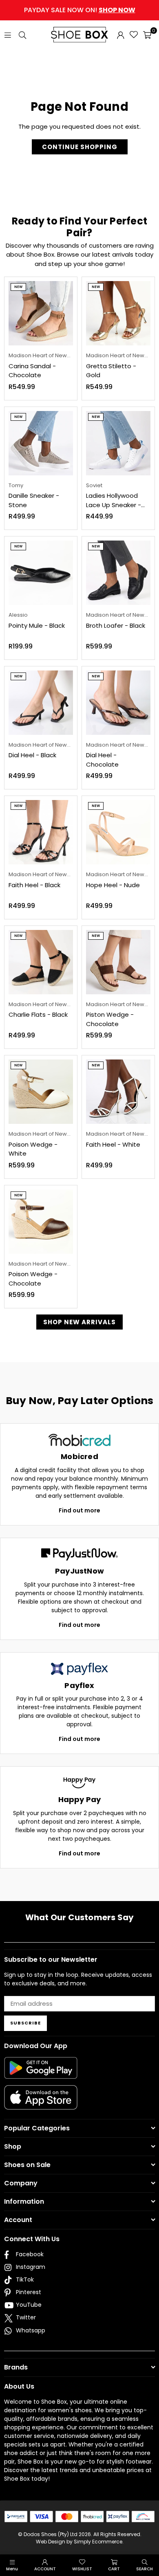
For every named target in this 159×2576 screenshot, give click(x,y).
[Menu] (8, 34)
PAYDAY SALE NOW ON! (80, 10)
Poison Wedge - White (33, 1149)
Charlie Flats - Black (38, 1014)
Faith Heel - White (113, 1144)
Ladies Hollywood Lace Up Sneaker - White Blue (114, 500)
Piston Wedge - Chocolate (110, 1019)
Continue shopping (80, 147)
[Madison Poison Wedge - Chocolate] (41, 1222)
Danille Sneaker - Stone (34, 500)
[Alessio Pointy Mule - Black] (41, 573)
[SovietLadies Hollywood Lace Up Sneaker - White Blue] (118, 443)
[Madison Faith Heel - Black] (41, 832)
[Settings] (121, 35)
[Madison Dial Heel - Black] (41, 703)
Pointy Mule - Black (37, 625)
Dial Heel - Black (32, 755)
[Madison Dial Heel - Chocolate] (118, 703)
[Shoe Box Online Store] (79, 35)
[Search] (22, 34)
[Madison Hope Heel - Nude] (118, 832)
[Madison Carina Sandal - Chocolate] (41, 313)
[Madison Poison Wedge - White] (41, 1092)
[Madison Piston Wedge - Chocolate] (118, 962)
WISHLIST (82, 2569)
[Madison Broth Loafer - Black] (118, 573)
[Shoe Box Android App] (41, 2073)
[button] (147, 35)
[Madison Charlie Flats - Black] (41, 962)
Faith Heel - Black (34, 885)
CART (114, 2569)
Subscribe (25, 2023)
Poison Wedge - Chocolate (33, 1279)
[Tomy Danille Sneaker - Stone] (41, 443)
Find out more (79, 1510)
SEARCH (145, 2569)
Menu (12, 2569)
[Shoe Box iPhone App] (41, 2103)
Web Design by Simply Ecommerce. (80, 2542)
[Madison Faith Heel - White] (118, 1092)
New (18, 287)
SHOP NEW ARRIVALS (79, 1322)
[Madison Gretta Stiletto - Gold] (118, 313)
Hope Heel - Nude (113, 885)
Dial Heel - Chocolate (102, 760)
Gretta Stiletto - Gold (111, 371)
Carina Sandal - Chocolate (32, 371)
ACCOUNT (45, 2569)
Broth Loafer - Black (116, 625)
